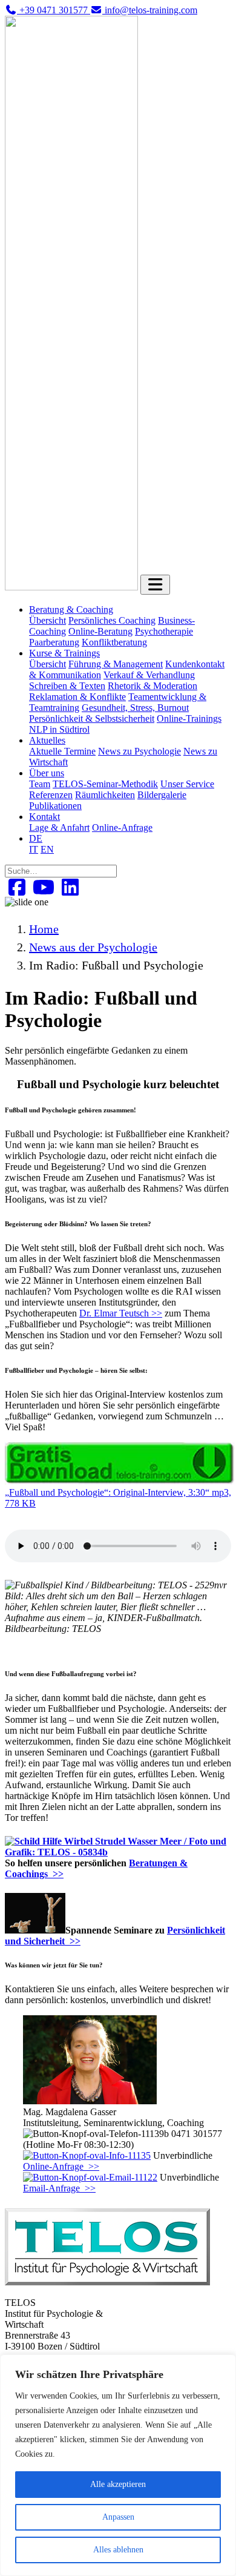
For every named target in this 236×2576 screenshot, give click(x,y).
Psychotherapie (164, 631)
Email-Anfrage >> (59, 2188)
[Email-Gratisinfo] (90, 2177)
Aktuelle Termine (62, 751)
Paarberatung (54, 642)
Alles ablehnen (118, 2550)
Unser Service (187, 784)
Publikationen (55, 806)
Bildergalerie (162, 795)
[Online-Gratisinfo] (87, 2155)
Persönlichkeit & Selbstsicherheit (92, 718)
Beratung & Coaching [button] (71, 609)
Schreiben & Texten (67, 686)
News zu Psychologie (139, 751)
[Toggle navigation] (155, 585)
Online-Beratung (100, 631)
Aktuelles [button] (47, 740)
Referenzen (51, 795)
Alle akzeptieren (118, 2484)
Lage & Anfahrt (59, 827)
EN (47, 849)
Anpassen (118, 2517)
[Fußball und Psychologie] (120, 1481)
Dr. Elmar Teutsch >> (121, 1313)
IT (34, 849)
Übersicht (48, 620)
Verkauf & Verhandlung (149, 675)
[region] (118, 2465)
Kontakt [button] (44, 817)
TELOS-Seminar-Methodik (105, 784)
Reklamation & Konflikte (77, 697)
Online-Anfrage (122, 827)
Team (40, 784)
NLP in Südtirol (59, 729)
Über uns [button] (47, 773)
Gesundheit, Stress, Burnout (135, 708)
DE (36, 838)
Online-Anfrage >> (61, 2166)
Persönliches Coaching (112, 620)
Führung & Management (116, 664)
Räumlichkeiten (105, 795)
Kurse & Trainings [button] (64, 653)
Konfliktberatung (114, 642)
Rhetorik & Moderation (152, 686)
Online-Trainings (189, 718)
